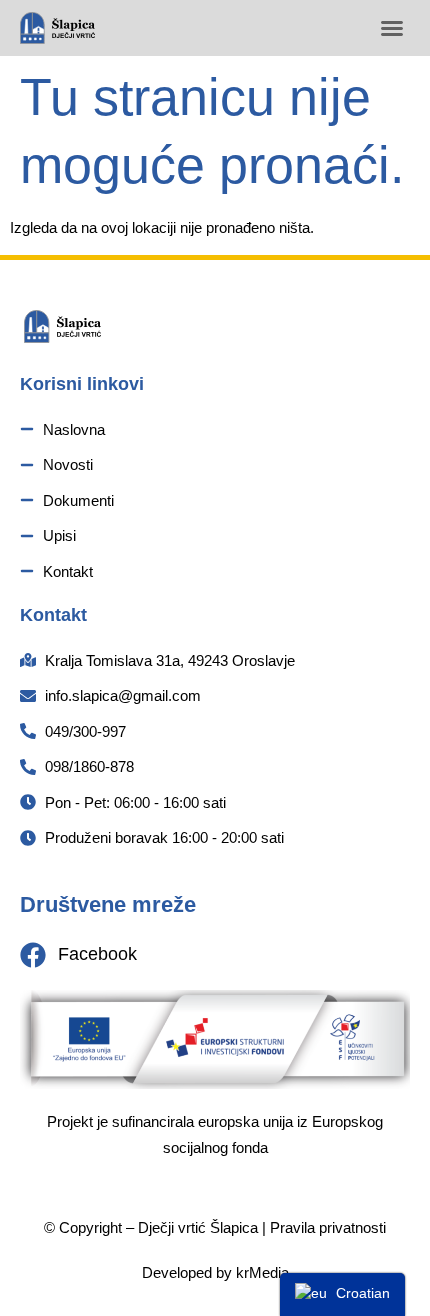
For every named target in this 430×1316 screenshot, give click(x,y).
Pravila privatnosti (328, 1227)
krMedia (262, 1272)
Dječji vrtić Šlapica (198, 1227)
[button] (392, 28)
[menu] (342, 1294)
